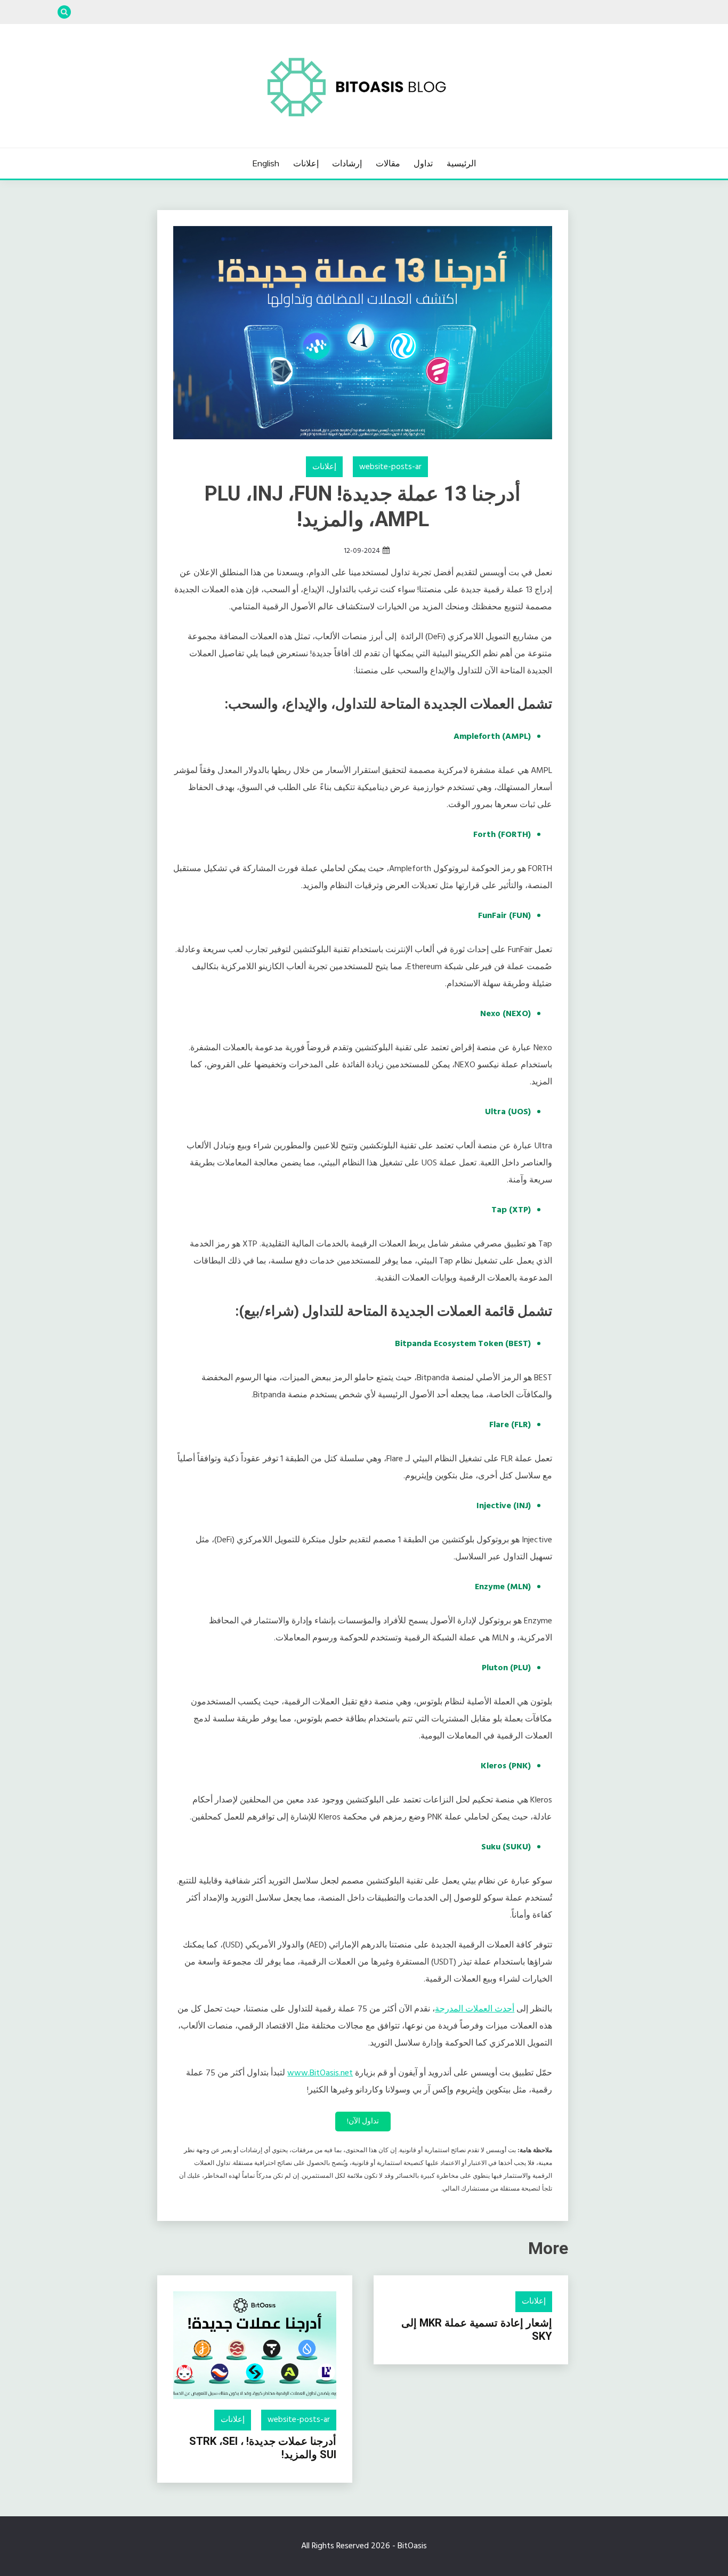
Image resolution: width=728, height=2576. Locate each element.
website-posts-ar (390, 467)
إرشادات (347, 163)
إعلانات (306, 163)
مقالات (388, 163)
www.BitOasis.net (320, 2073)
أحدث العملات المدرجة (475, 2009)
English (266, 163)
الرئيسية (461, 163)
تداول (423, 163)
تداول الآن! (363, 2122)
